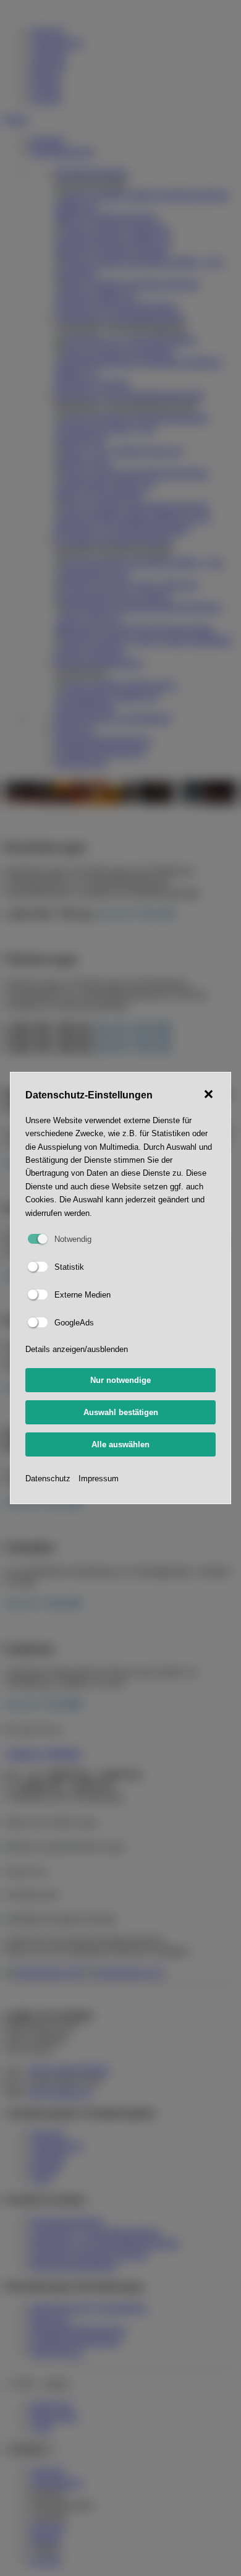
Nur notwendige (120, 1380)
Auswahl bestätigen (121, 1412)
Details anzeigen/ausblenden (77, 1349)
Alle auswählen (120, 1444)
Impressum (99, 1478)
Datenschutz (48, 1478)
